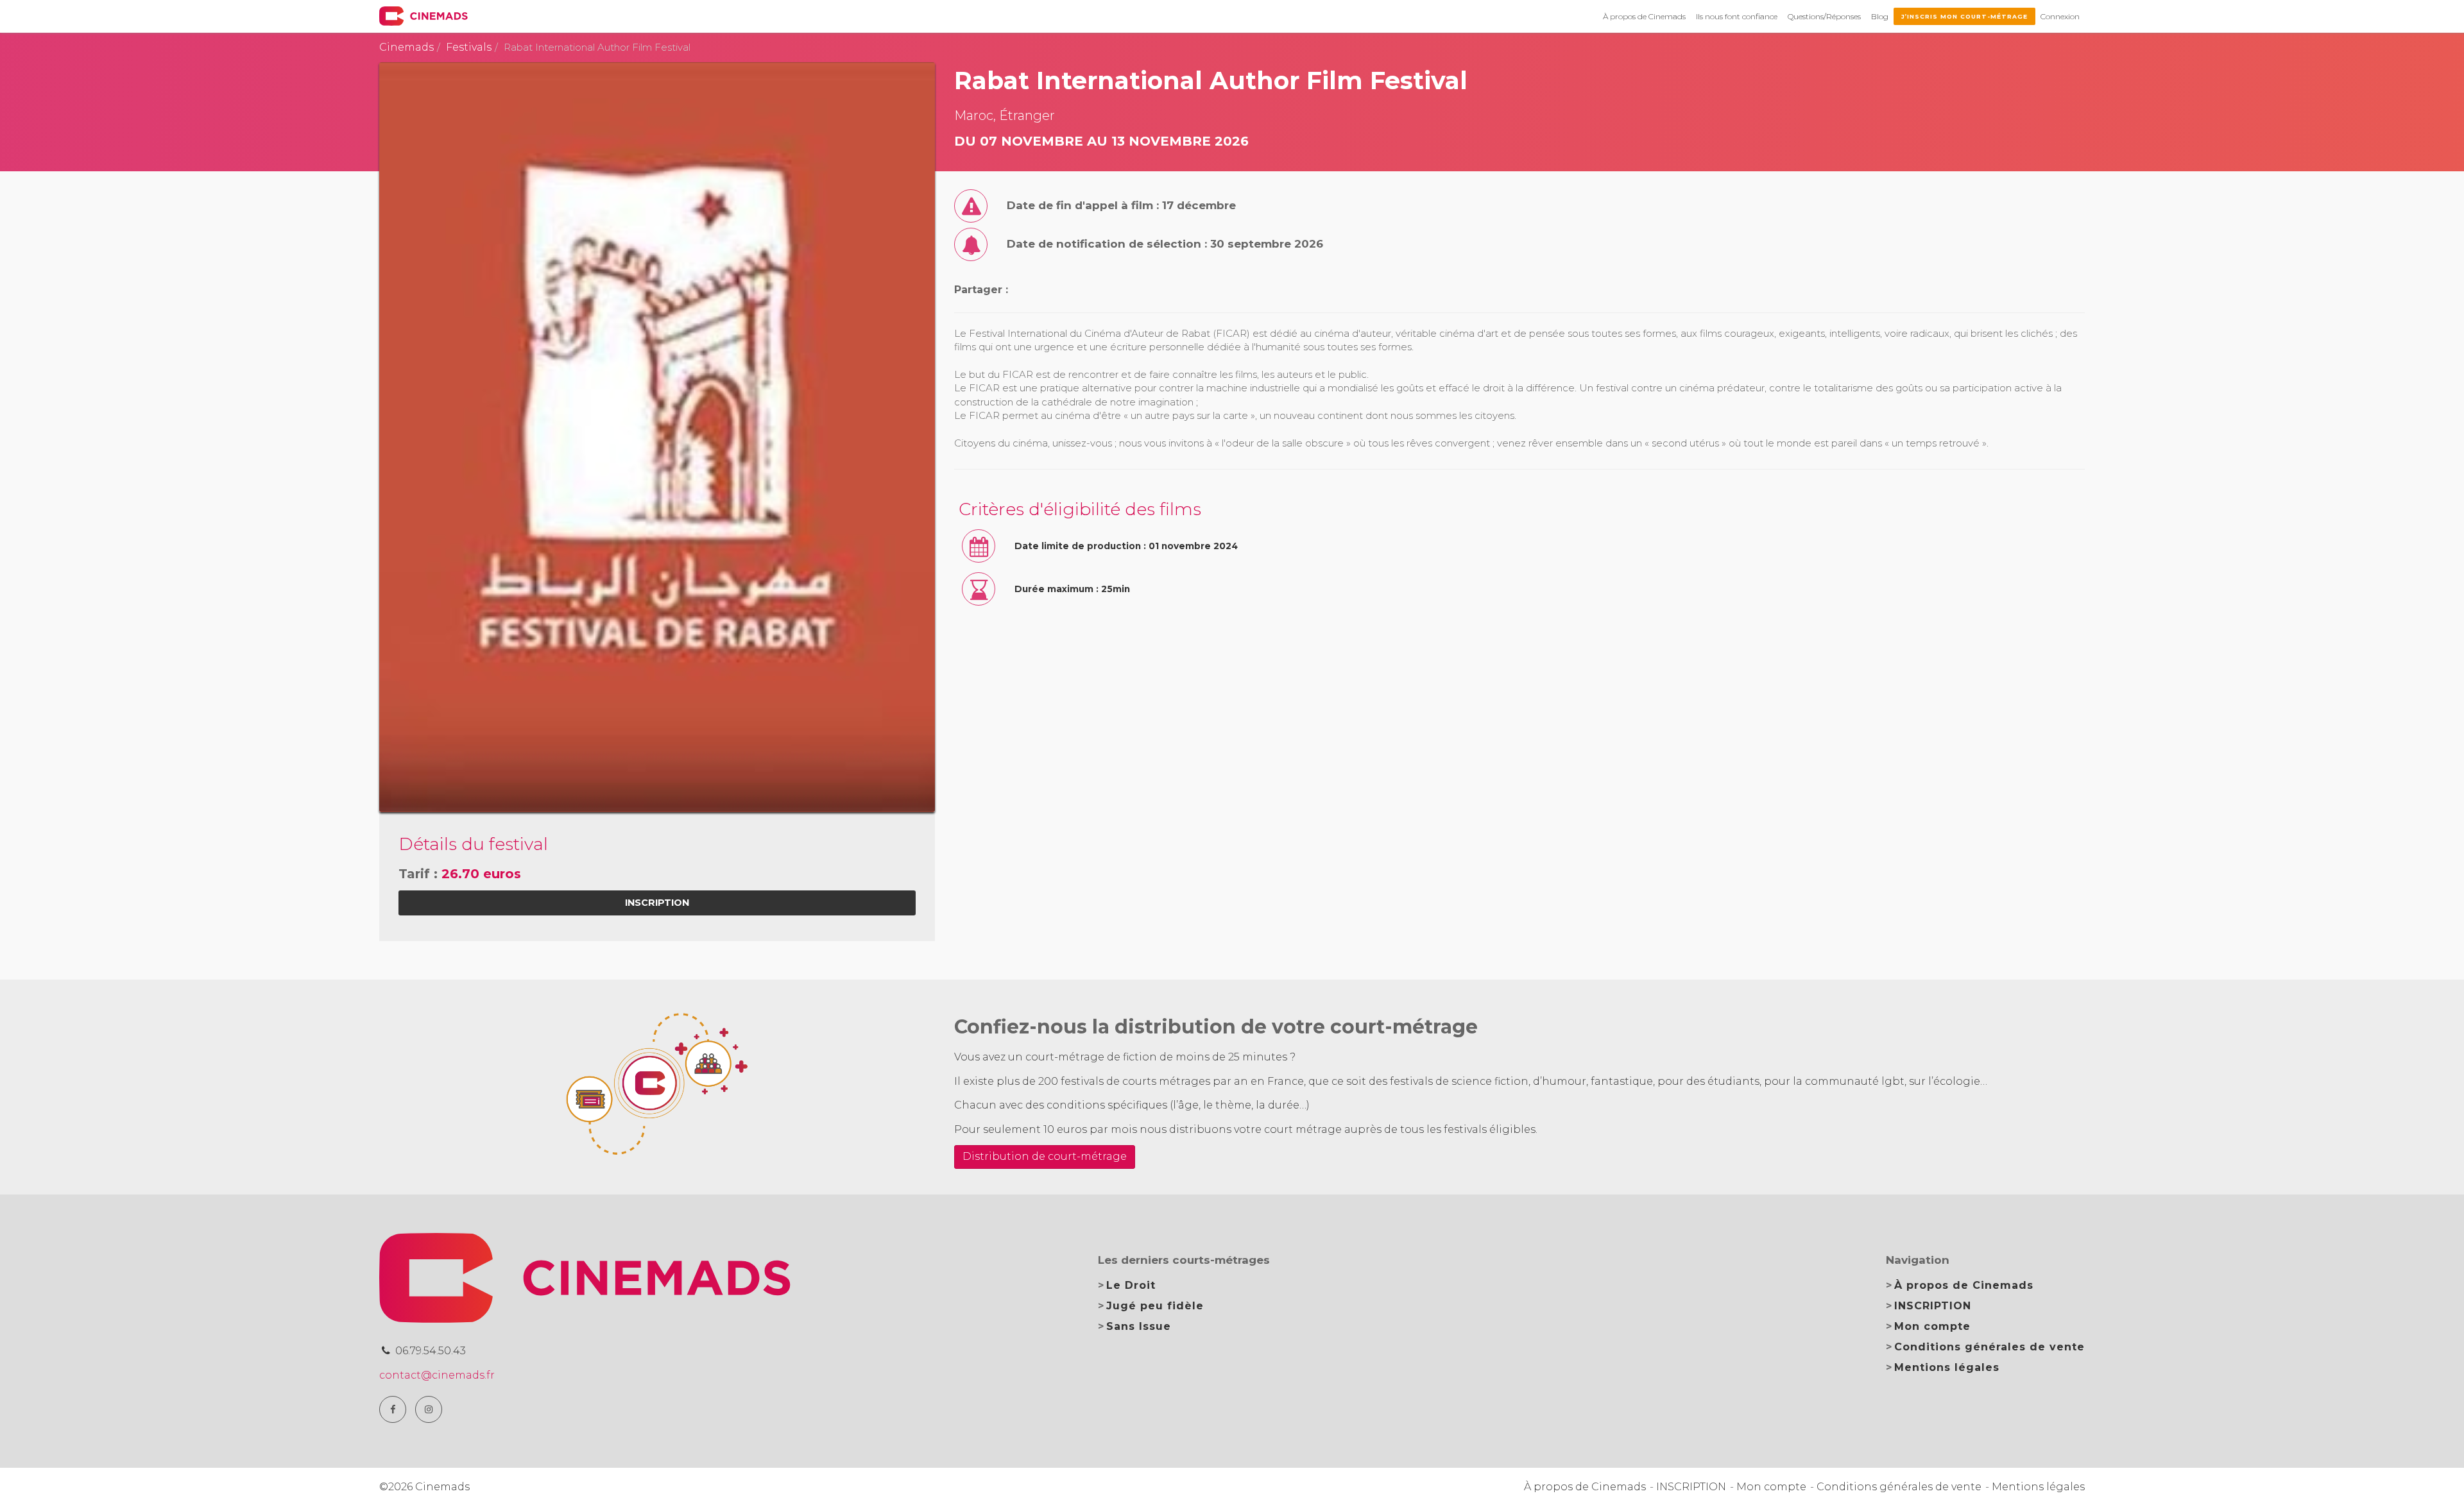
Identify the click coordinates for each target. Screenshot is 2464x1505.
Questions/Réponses (1824, 16)
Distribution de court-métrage (1045, 1156)
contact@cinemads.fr (437, 1375)
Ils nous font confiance (1737, 16)
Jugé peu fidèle (1155, 1306)
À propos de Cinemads (1644, 16)
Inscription (657, 903)
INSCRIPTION (1933, 1306)
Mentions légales (1947, 1367)
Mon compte (1932, 1326)
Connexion (2060, 16)
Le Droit (1131, 1285)
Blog (1880, 16)
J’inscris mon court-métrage (1964, 16)
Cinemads (406, 47)
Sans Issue (1139, 1326)
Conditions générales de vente (1989, 1347)
